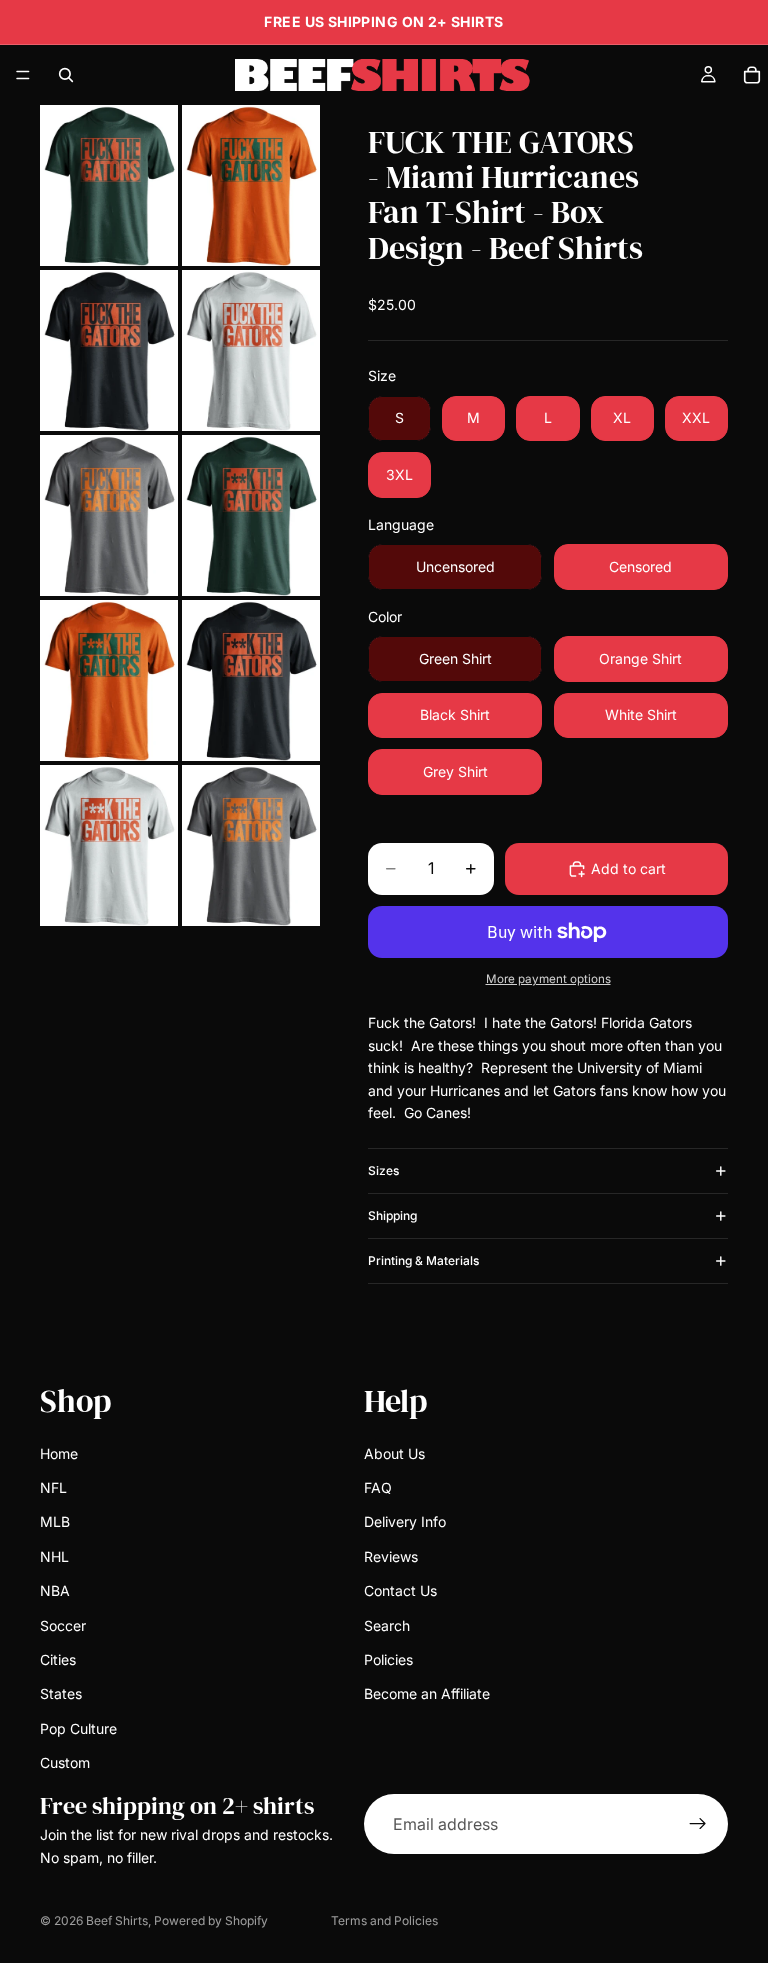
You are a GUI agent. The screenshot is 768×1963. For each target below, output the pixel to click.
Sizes (383, 1170)
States (61, 1694)
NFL (53, 1487)
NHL (54, 1556)
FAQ (378, 1487)
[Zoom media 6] (251, 515)
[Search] (66, 75)
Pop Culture (78, 1728)
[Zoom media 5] (109, 515)
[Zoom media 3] (109, 350)
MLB (55, 1522)
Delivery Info (405, 1522)
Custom (65, 1762)
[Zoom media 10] (251, 845)
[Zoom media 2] (251, 185)
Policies (388, 1659)
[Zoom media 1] (109, 185)
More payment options (548, 979)
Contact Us (400, 1590)
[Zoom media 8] (251, 680)
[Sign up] (698, 1825)
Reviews (391, 1556)
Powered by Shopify (211, 1920)
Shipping (392, 1215)
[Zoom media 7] (109, 680)
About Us (394, 1453)
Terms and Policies (384, 1920)
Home (59, 1453)
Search (387, 1625)
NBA (55, 1590)
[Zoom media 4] (251, 350)
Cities (58, 1659)
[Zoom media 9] (109, 845)
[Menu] (23, 75)
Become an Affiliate (427, 1694)
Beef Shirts (117, 1920)
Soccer (63, 1625)
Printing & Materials (423, 1260)
